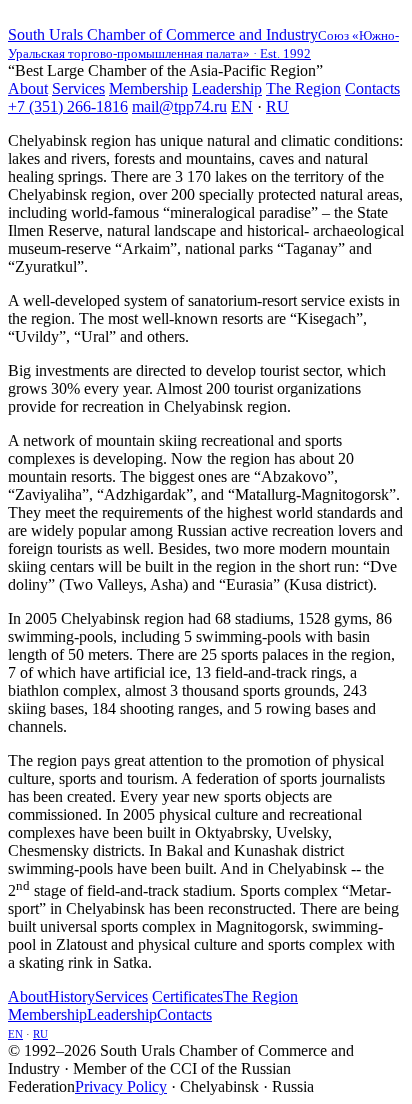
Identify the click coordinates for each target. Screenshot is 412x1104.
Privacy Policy (121, 1086)
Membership (148, 88)
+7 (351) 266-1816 (68, 106)
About (28, 88)
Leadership (227, 88)
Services (78, 88)
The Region (303, 88)
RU (277, 106)
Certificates (187, 996)
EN (242, 106)
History (71, 996)
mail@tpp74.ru (179, 106)
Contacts (372, 88)
